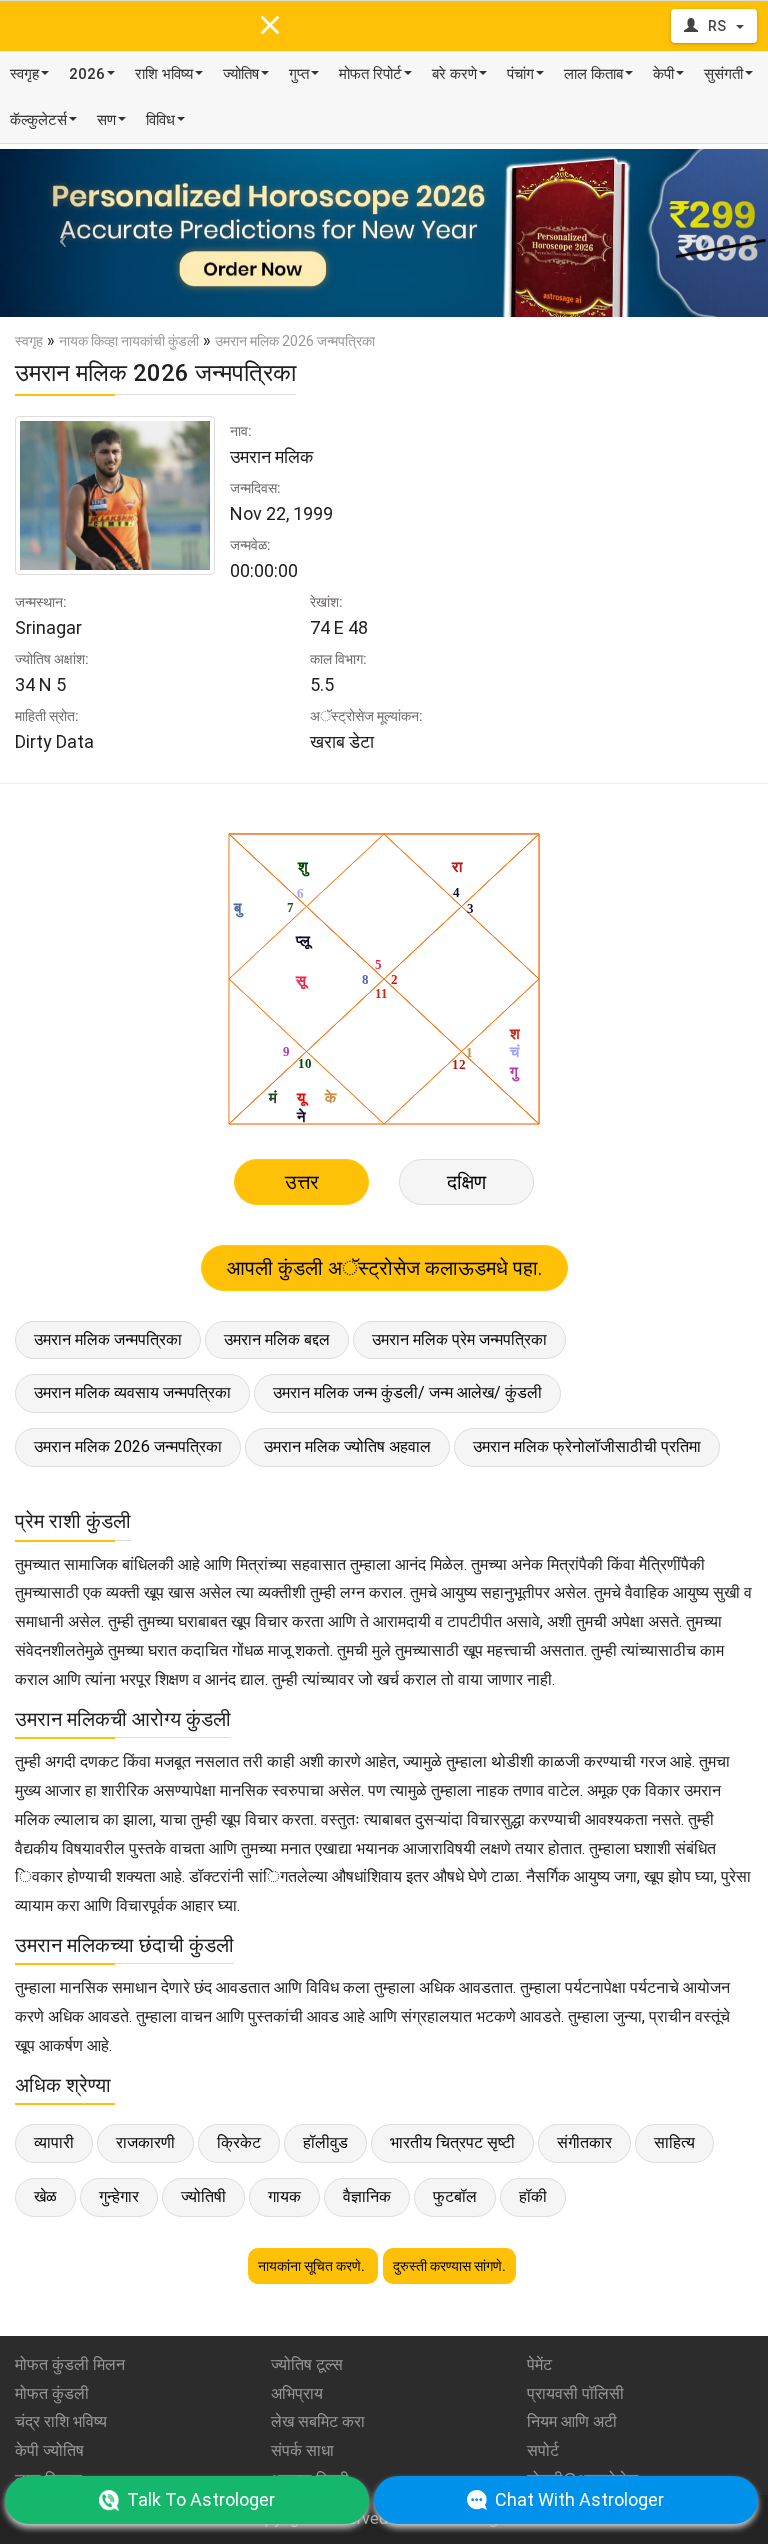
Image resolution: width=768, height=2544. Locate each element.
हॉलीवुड (325, 2142)
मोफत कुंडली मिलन (70, 2364)
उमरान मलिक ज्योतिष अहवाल (347, 1446)
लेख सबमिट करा (318, 2421)
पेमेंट (539, 2364)
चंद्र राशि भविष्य (61, 2421)
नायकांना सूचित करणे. (313, 2266)
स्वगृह (24, 74)
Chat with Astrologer (579, 2499)
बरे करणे (454, 74)
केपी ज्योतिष (49, 2450)
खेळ (45, 2196)
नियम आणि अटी (572, 2421)
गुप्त (299, 74)
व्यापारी (54, 2142)
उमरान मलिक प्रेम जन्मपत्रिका (459, 1339)
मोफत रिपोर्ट (370, 74)
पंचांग (520, 74)
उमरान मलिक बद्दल (277, 1339)
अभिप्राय (297, 2393)
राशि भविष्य (164, 74)
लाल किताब (593, 74)
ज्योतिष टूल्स (307, 2364)
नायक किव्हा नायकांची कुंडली (129, 341)
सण (106, 120)
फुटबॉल (455, 2196)
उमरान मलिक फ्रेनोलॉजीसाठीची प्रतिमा (587, 1446)
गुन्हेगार (119, 2196)
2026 (87, 74)
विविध (160, 120)
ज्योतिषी (203, 2196)
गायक (284, 2196)
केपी (663, 74)
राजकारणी (145, 2142)
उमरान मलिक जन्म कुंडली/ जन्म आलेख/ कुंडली (407, 1392)
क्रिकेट (239, 2142)
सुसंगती (723, 74)
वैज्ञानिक (367, 2196)
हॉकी (533, 2196)
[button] (57, 233)
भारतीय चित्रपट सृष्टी (452, 2142)
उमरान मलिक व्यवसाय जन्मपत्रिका (132, 1392)
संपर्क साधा (302, 2450)
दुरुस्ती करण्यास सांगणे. (449, 2266)
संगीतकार (584, 2142)
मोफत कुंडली (52, 2393)
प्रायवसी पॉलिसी (575, 2393)
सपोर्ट (543, 2450)
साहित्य (674, 2142)
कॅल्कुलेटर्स (38, 120)
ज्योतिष (241, 74)
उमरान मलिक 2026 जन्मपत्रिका (128, 1446)
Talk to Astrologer (201, 2499)
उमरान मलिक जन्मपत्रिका (108, 1339)
